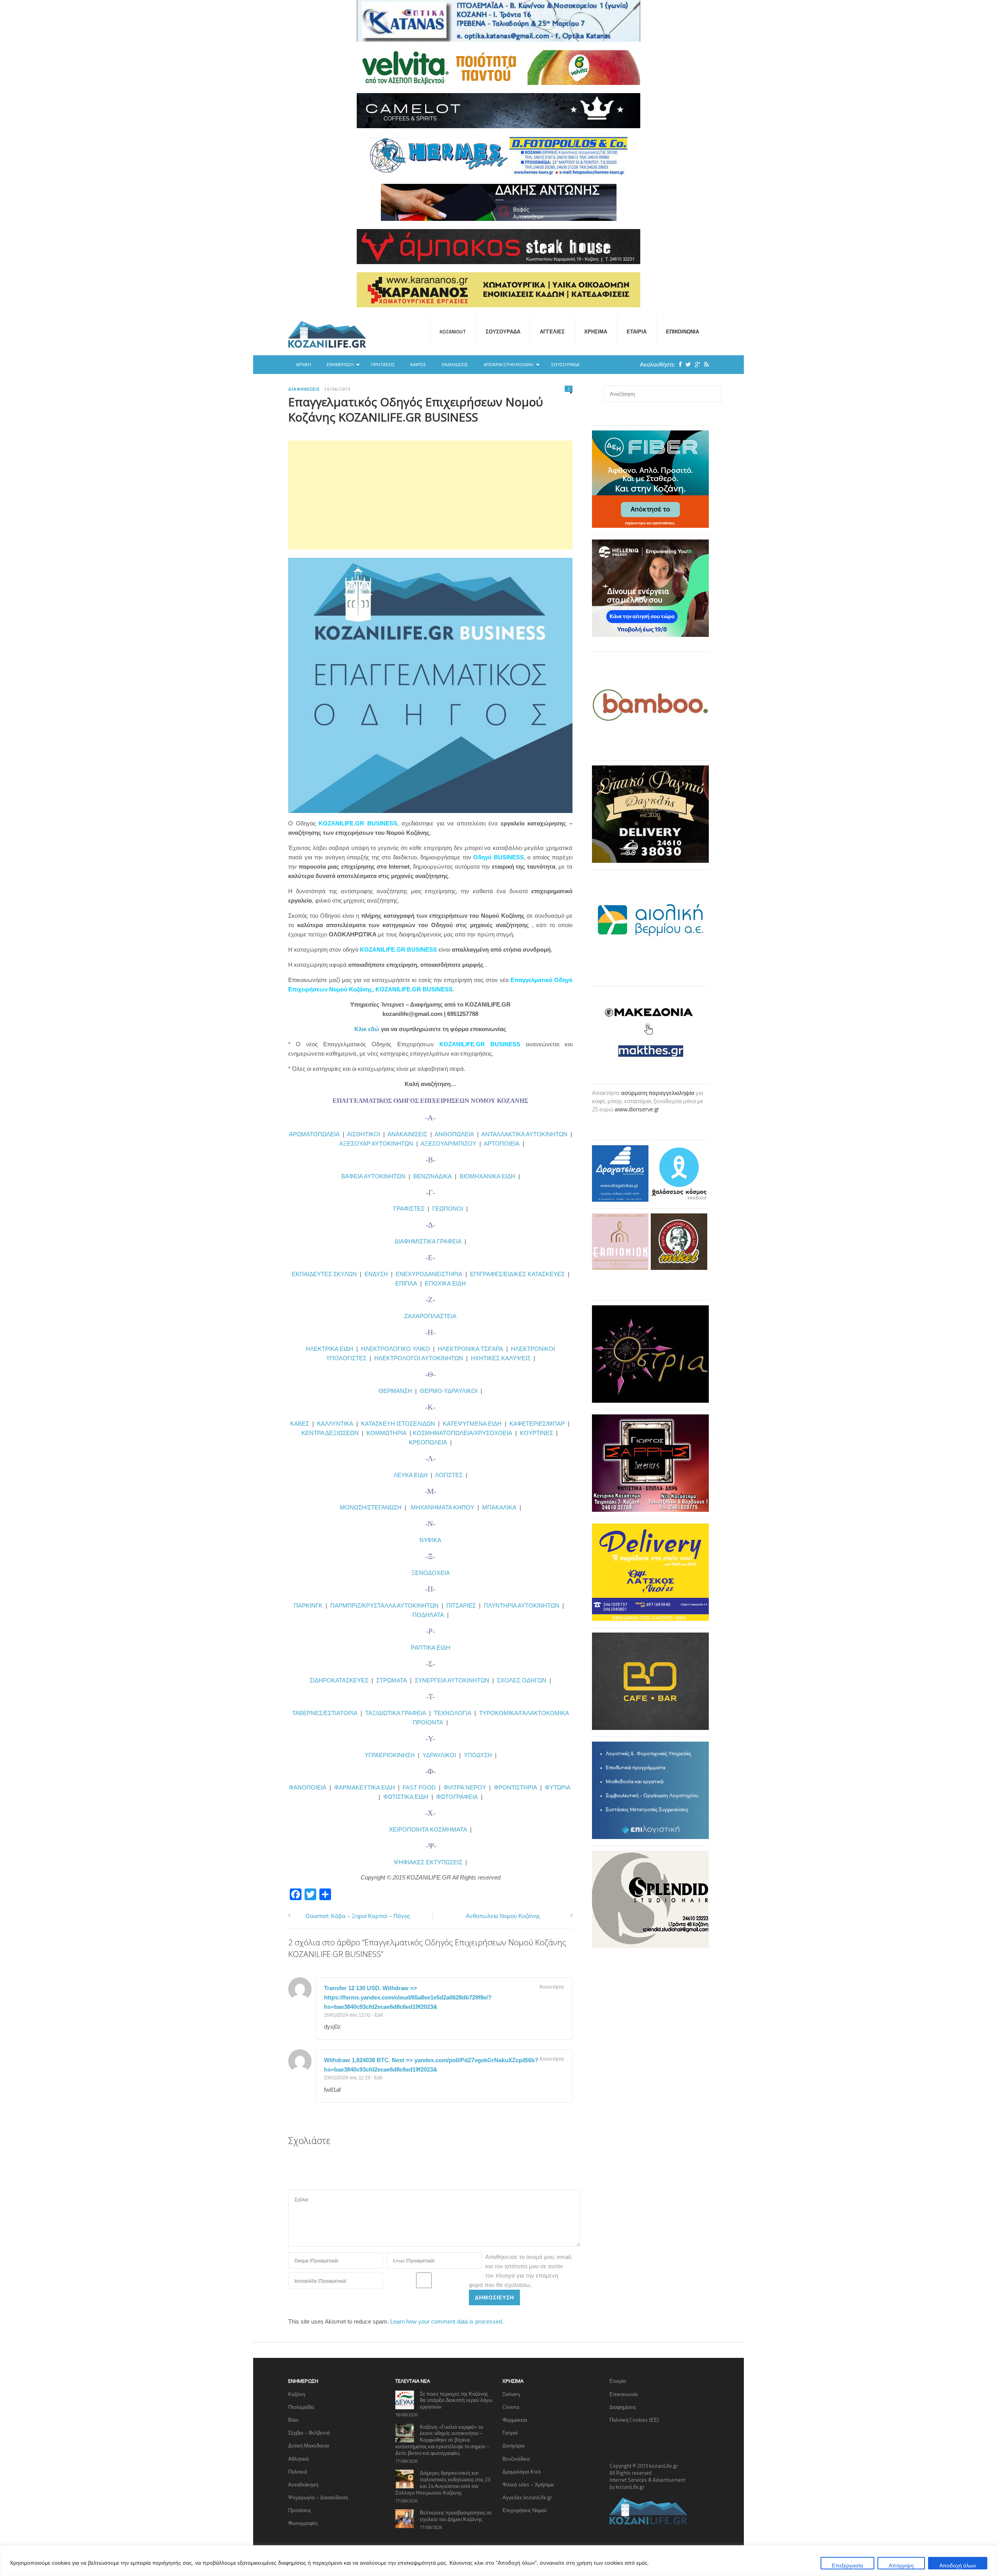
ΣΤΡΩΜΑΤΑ (392, 1680)
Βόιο (293, 2420)
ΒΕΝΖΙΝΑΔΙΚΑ (432, 1176)
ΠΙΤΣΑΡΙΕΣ (461, 1605)
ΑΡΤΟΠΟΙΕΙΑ (502, 1143)
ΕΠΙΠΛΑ (406, 1283)
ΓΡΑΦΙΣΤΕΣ (409, 1209)
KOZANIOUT (453, 331)
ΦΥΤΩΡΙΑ (558, 1787)
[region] (498, 2561)
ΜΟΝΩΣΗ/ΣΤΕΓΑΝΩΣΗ (371, 1507)
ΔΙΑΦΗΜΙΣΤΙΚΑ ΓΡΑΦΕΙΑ (428, 1241)
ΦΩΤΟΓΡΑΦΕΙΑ (457, 1797)
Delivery (511, 2394)
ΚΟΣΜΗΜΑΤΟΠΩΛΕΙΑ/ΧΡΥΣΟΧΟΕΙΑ (462, 1433)
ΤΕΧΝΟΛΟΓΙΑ (454, 1713)
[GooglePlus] (696, 364)
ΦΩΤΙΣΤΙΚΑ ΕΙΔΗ (406, 1797)
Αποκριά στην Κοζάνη (509, 365)
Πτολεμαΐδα (301, 2407)
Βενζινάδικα (516, 2459)
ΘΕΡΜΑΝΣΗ (397, 1391)
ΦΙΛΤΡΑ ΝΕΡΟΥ (465, 1787)
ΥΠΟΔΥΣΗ (478, 1755)
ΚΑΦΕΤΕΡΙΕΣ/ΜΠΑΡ (537, 1424)
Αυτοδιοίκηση (303, 2484)
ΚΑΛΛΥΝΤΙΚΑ (335, 1424)
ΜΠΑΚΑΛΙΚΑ (499, 1507)
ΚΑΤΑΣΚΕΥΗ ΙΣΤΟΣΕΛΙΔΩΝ (398, 1424)
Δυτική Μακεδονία (309, 2446)
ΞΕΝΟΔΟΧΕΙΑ (431, 1573)
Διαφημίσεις (304, 389)
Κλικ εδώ (367, 1029)
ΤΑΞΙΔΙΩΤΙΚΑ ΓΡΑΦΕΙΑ (396, 1713)
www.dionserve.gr (637, 1109)
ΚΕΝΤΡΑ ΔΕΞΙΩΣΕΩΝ (330, 1433)
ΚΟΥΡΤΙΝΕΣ (536, 1433)
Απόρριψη (901, 2565)
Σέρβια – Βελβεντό (309, 2433)
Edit (379, 2015)
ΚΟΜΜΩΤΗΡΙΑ (387, 1433)
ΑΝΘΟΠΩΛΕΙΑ (454, 1134)
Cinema (511, 2407)
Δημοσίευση (494, 2297)
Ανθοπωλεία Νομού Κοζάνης (503, 1916)
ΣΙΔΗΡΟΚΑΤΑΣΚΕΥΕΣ (339, 1680)
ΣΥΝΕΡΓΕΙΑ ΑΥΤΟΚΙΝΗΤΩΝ (452, 1680)
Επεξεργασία (847, 2565)
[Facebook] (678, 364)
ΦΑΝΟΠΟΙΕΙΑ (308, 1787)
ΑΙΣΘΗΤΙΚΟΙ (364, 1134)
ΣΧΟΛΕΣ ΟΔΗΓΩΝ (522, 1680)
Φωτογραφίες (303, 2523)
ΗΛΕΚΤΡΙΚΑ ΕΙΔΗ (330, 1349)
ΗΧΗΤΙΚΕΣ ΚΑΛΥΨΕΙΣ (501, 1358)
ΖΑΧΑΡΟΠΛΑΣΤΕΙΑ (430, 1316)
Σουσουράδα (503, 331)
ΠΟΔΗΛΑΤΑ (428, 1615)
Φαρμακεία (515, 2420)
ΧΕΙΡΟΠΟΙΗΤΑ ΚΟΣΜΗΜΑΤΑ (428, 1829)
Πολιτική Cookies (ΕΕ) (634, 2420)
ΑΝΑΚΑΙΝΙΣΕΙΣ (407, 1134)
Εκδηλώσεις (455, 365)
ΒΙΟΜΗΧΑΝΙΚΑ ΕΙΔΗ (487, 1176)
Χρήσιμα (596, 331)
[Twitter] (686, 364)
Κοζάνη (297, 2394)
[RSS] (705, 364)
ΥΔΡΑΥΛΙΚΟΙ (439, 1755)
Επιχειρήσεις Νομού (525, 2510)
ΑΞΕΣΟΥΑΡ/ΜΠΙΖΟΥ (448, 1143)
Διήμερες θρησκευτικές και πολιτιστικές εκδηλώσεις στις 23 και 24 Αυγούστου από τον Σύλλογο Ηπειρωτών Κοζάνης (443, 2483)
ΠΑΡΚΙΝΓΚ (308, 1605)
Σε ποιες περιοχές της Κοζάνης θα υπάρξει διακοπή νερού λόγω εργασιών (456, 2400)
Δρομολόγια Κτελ (522, 2472)
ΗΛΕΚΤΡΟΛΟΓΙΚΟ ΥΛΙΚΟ (395, 1349)
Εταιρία (637, 331)
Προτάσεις (383, 365)
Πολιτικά (298, 2472)
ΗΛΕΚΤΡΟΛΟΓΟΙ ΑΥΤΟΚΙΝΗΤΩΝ (419, 1358)
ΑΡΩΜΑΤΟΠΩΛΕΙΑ (314, 1134)
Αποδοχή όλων (958, 2565)
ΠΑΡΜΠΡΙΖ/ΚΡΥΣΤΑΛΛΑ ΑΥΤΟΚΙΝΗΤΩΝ (384, 1605)
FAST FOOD (419, 1787)
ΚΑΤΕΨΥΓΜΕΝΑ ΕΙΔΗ (472, 1424)
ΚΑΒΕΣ (300, 1424)
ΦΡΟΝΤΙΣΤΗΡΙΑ (515, 1787)
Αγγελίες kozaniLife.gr (527, 2497)
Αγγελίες (552, 331)
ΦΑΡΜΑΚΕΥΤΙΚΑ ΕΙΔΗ (365, 1787)
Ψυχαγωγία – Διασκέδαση (318, 2497)
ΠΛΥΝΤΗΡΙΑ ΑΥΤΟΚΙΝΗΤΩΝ (521, 1605)
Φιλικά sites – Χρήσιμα (528, 2484)
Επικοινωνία (683, 331)
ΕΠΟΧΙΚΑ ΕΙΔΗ (445, 1283)
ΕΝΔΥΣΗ (375, 1274)
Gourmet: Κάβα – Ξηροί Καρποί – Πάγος (358, 1916)
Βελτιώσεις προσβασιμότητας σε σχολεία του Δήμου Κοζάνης (456, 2516)
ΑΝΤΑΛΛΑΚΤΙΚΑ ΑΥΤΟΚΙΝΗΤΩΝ (524, 1134)
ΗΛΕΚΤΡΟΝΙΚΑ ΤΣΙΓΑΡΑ (470, 1349)
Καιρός (418, 365)
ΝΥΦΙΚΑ (430, 1540)
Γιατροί (510, 2433)
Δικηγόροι (513, 2446)
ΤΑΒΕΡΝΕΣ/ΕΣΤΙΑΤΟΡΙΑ (325, 1713)
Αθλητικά (299, 2459)
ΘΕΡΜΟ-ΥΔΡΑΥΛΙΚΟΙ (449, 1391)
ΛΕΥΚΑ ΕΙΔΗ (410, 1475)
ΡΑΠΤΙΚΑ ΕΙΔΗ (431, 1648)
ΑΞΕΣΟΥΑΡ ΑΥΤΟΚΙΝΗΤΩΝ (376, 1143)
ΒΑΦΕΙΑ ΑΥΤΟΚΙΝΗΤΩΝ (373, 1176)
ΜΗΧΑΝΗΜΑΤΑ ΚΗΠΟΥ (443, 1507)
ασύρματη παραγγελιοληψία (658, 1093)
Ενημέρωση (340, 365)
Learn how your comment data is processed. (447, 2321)
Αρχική (304, 365)
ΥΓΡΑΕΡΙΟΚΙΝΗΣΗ (390, 1755)
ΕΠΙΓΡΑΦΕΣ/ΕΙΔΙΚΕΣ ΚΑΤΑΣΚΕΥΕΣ (517, 1274)
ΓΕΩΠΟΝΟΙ (448, 1209)
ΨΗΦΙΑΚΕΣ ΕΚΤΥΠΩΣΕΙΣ (428, 1862)
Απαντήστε (552, 1987)
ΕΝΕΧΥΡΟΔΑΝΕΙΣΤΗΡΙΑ (429, 1274)
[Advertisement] (430, 495)
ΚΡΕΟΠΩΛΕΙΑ (428, 1442)
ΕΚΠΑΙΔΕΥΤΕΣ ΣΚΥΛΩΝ (324, 1274)
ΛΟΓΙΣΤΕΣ (449, 1475)
